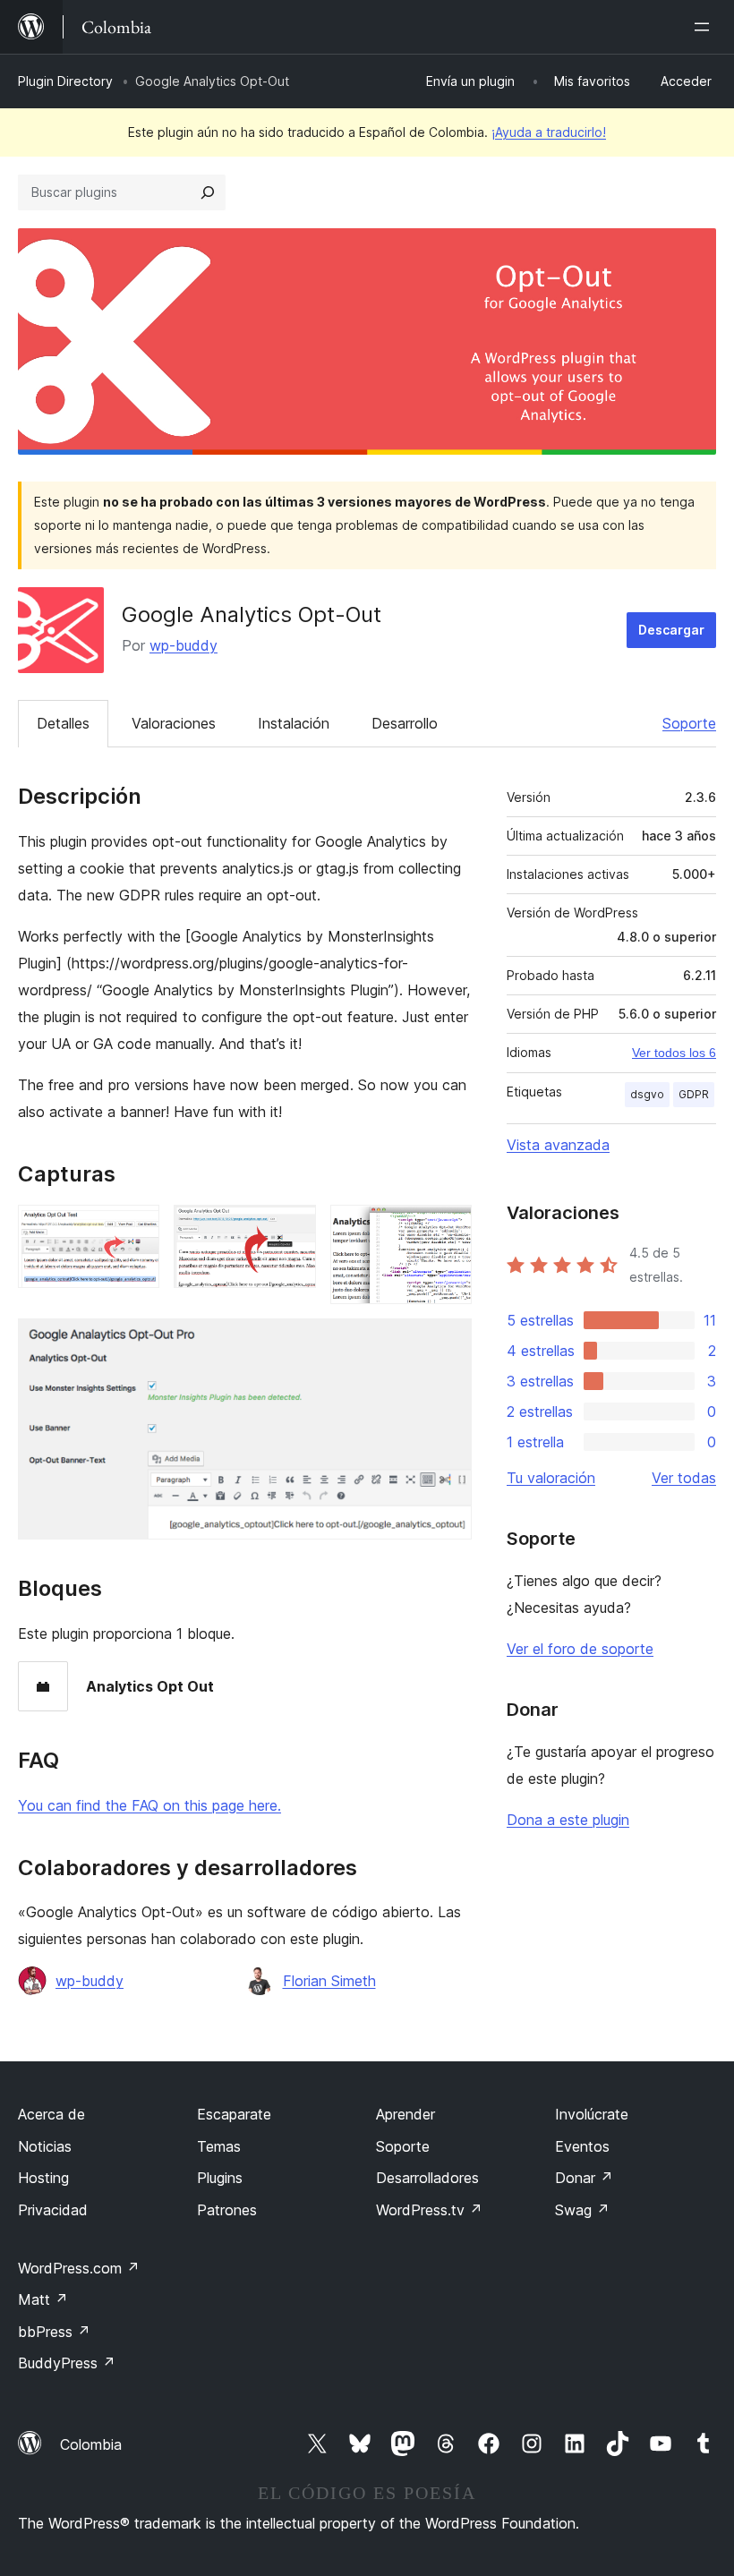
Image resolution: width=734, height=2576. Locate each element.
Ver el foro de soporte (580, 1649)
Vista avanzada (558, 1145)
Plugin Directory (65, 81)
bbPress (54, 2332)
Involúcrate (592, 2114)
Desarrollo (405, 723)
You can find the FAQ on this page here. (149, 1805)
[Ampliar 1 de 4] (135, 1229)
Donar (584, 2178)
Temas (219, 2146)
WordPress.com (79, 2268)
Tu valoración (551, 1478)
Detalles (63, 723)
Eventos (582, 2146)
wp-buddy (183, 645)
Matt (43, 2299)
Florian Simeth (329, 1981)
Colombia (91, 2444)
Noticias (45, 2146)
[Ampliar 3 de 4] (448, 1229)
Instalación (294, 723)
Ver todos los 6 (674, 1053)
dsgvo (647, 1094)
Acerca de (51, 2114)
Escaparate (234, 2114)
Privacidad (53, 2210)
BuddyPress (67, 2363)
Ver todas (684, 1478)
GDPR (694, 1094)
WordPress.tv (429, 2210)
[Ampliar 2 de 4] (292, 1229)
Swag (582, 2210)
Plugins (220, 2178)
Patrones (227, 2210)
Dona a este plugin (568, 1820)
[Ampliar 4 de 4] (448, 1343)
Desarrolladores (427, 2178)
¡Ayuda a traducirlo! (549, 132)
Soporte (689, 723)
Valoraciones (174, 723)
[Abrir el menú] (705, 27)
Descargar (671, 630)
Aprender (405, 2114)
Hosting (43, 2178)
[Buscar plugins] (208, 192)
